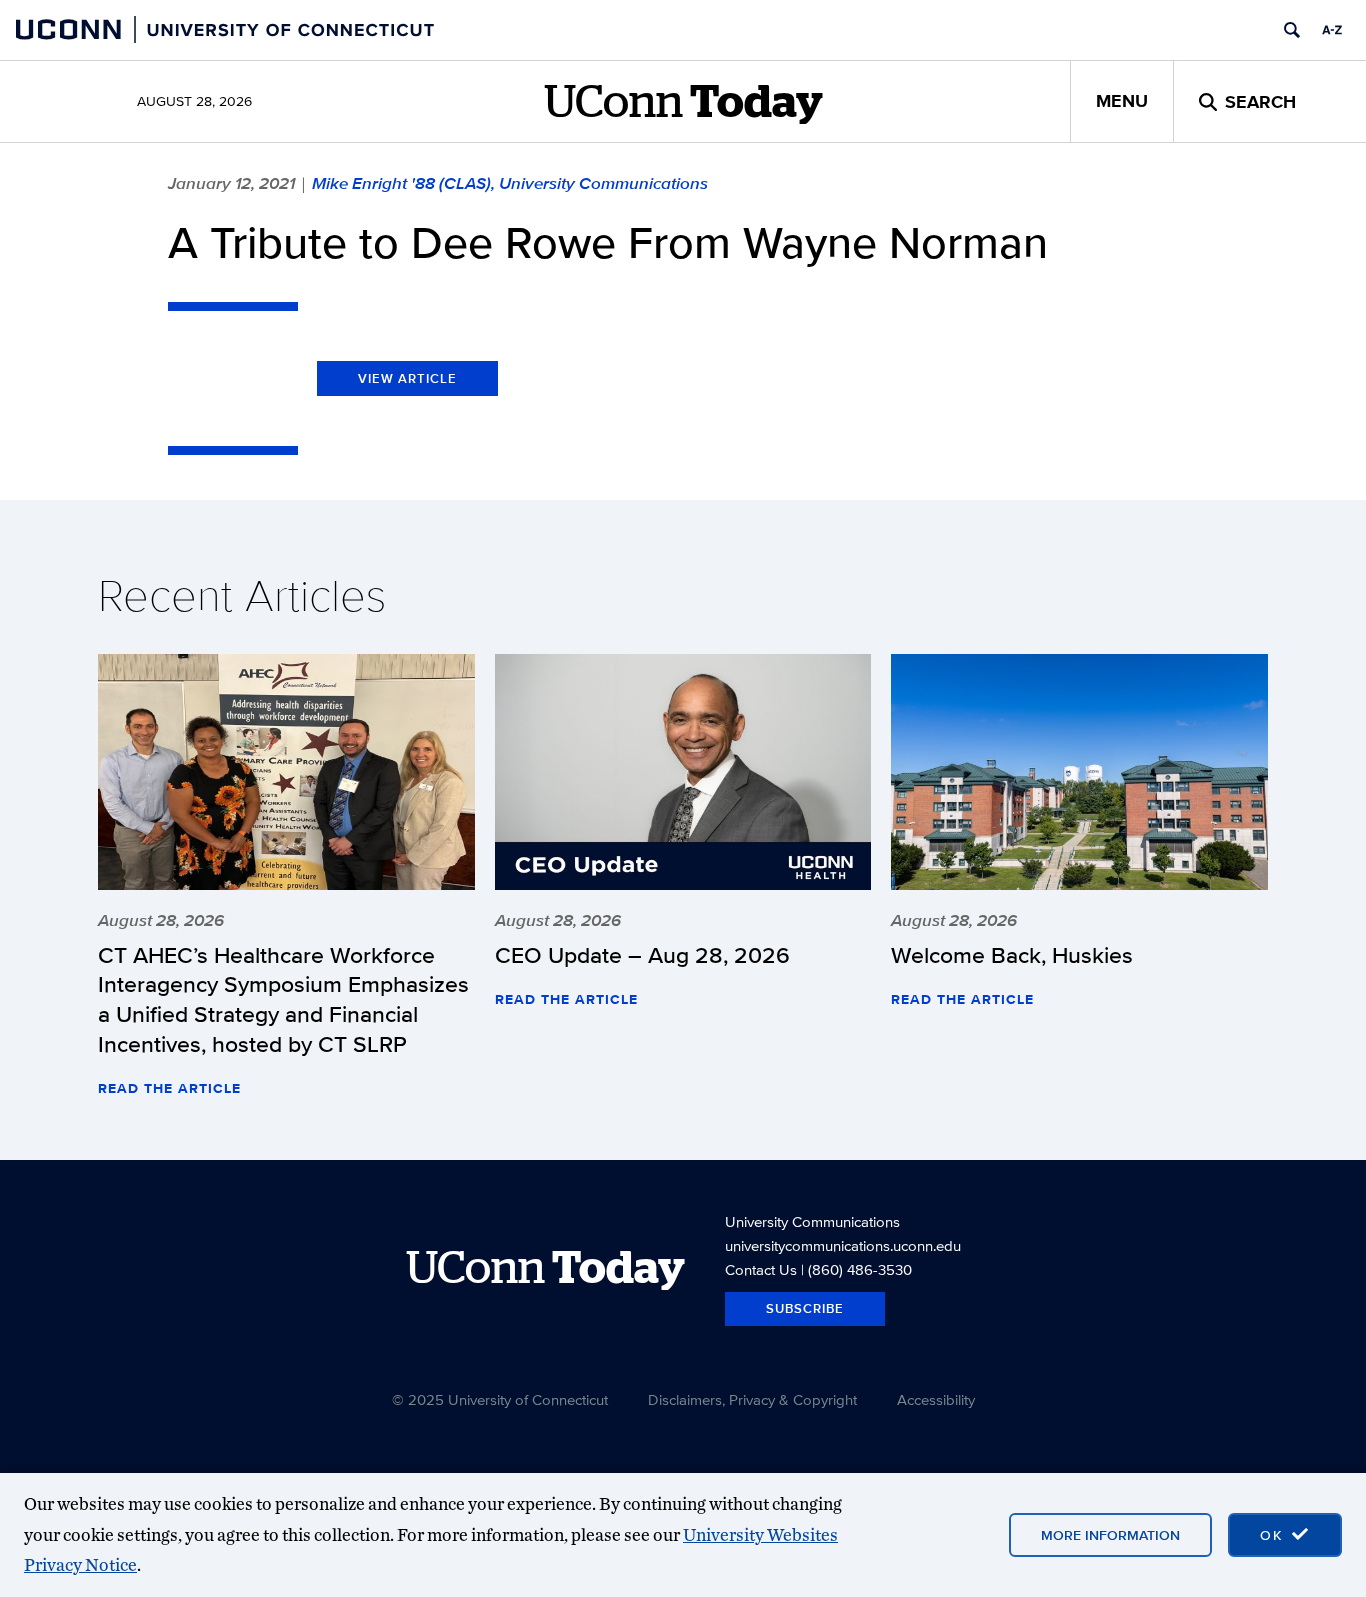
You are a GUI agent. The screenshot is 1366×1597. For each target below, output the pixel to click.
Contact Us (761, 1269)
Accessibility (936, 1399)
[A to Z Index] (1332, 30)
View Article (407, 378)
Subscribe (805, 1308)
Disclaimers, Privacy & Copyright (752, 1399)
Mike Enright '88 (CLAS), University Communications (510, 183)
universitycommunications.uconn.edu (843, 1245)
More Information (1110, 1535)
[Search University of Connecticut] (1292, 30)
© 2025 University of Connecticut (500, 1399)
